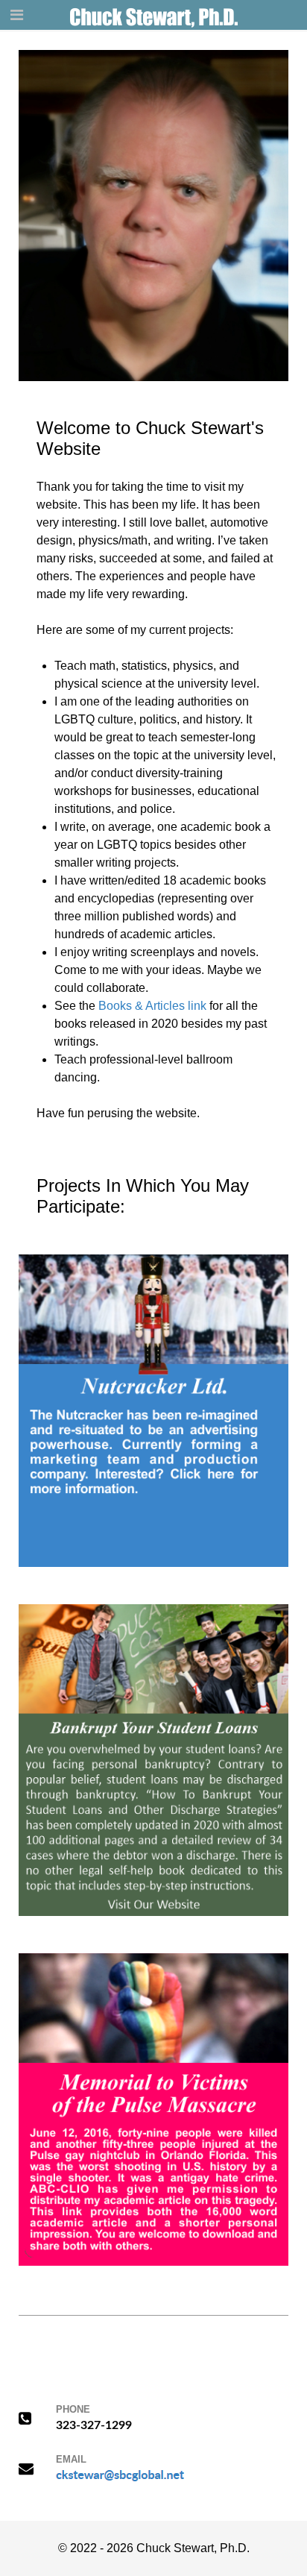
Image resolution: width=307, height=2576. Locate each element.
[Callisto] (154, 15)
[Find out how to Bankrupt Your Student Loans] (153, 1759)
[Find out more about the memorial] (153, 2109)
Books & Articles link (152, 1006)
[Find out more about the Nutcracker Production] (153, 1410)
